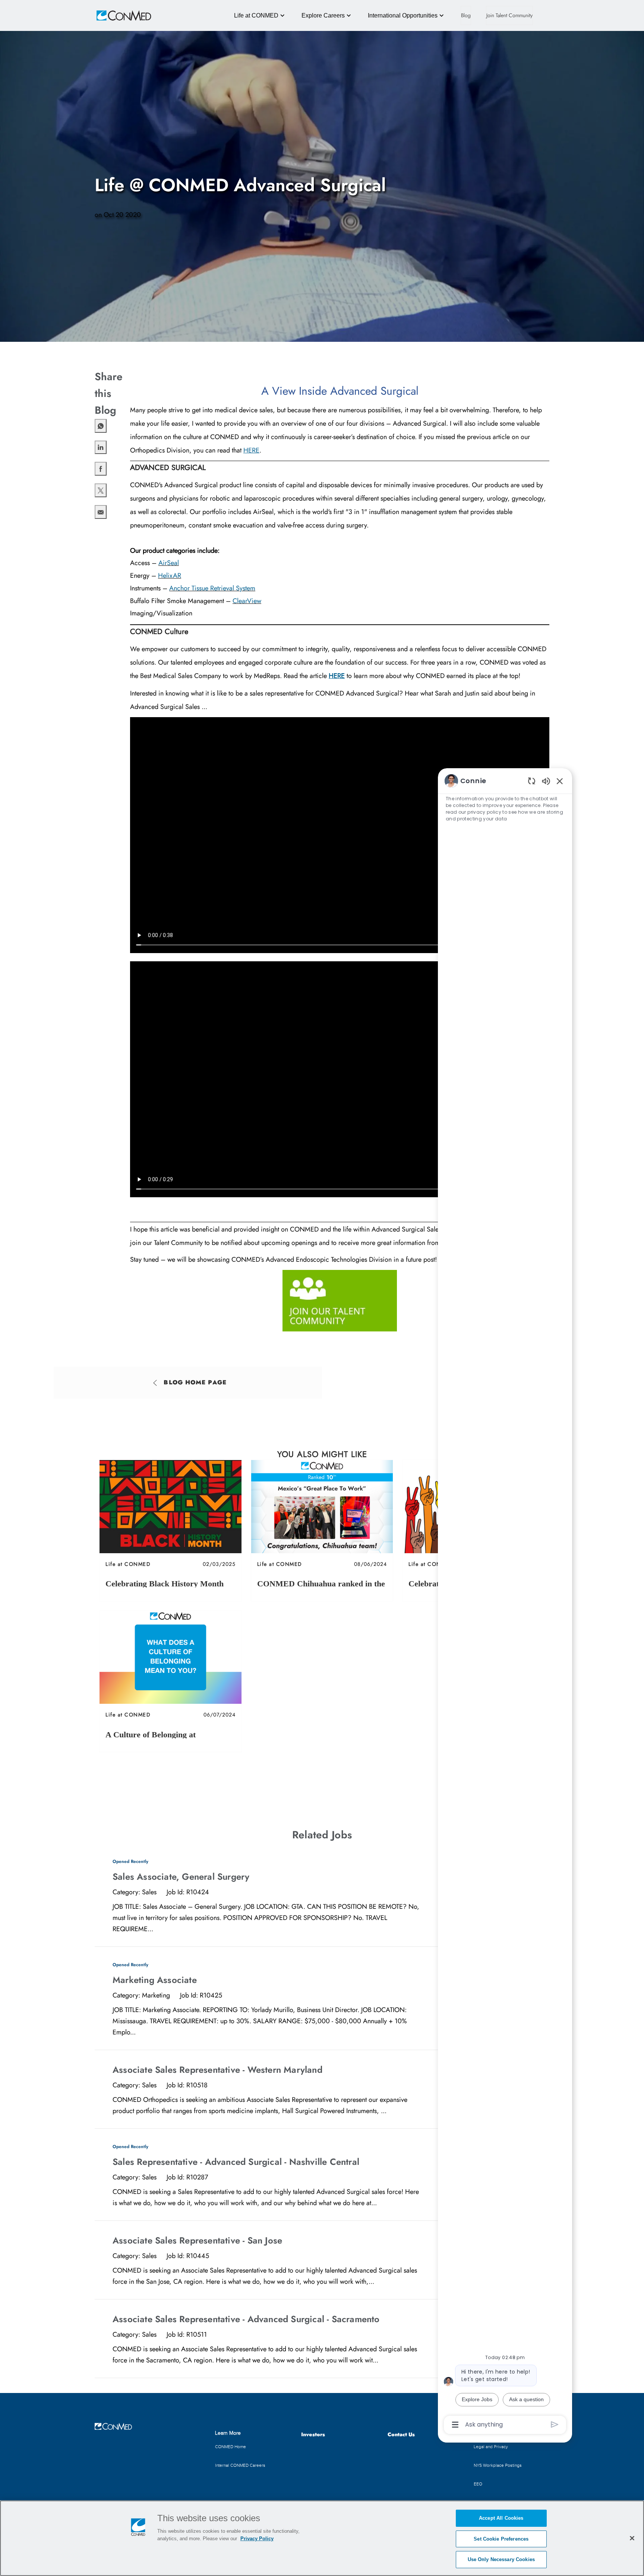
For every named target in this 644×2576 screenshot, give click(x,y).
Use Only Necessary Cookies (501, 2559)
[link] (171, 1530)
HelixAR (170, 576)
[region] (505, 1602)
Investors (313, 2434)
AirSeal (169, 563)
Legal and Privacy (491, 2447)
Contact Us (401, 2434)
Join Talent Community (509, 15)
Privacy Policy (257, 2539)
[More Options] (455, 2425)
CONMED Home (231, 2447)
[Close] (632, 2538)
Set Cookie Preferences (501, 2539)
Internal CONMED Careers (240, 2465)
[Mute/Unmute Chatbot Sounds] (546, 781)
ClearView (247, 601)
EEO (478, 2484)
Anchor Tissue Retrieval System (212, 588)
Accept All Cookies (501, 2518)
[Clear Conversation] (532, 781)
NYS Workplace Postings (498, 2465)
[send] (555, 2424)
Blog (466, 15)
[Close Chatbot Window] (560, 781)
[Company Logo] (113, 15)
